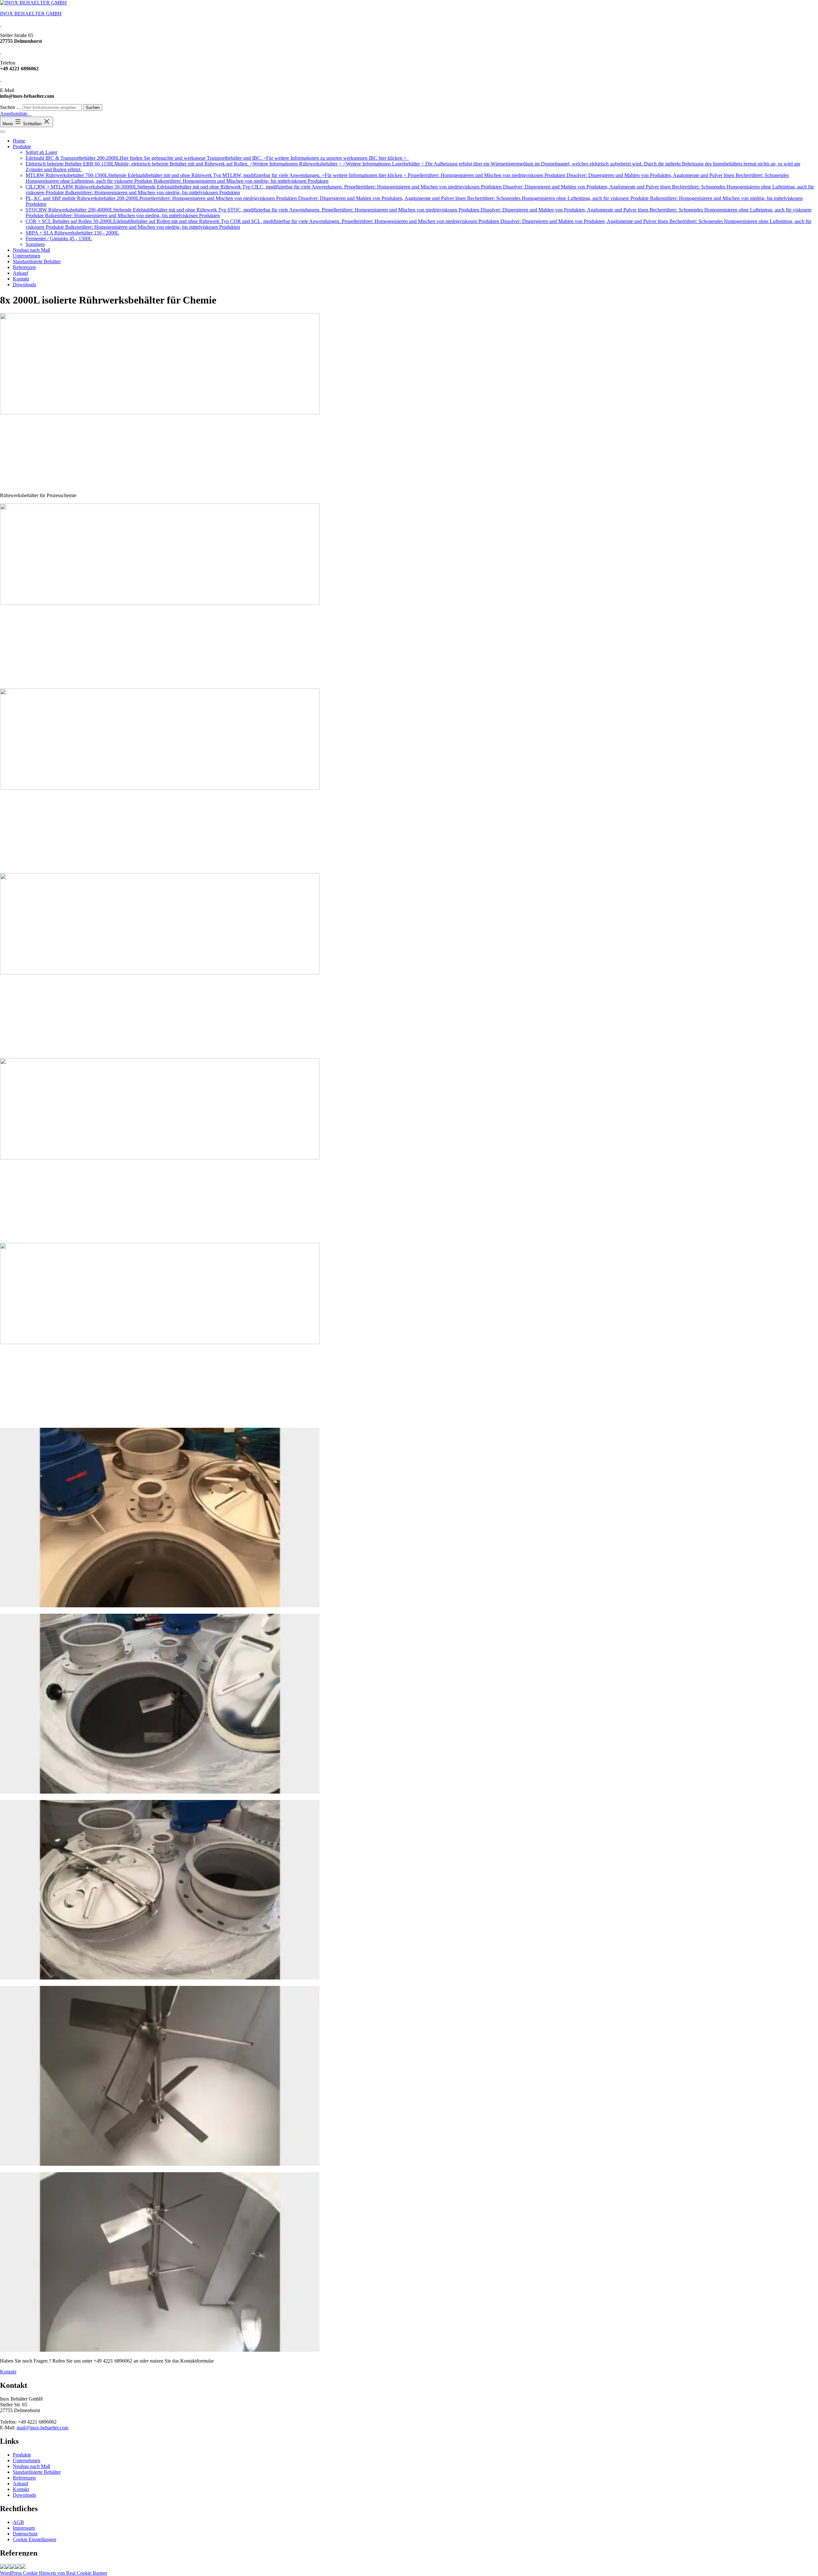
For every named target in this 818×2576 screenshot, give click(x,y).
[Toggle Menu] (3, 132)
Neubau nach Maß (31, 250)
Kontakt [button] (8, 2372)
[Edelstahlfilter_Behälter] (3, 2567)
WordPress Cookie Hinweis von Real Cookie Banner (54, 2573)
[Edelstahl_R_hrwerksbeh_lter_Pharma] (13, 2567)
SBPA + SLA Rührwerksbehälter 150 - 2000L (72, 233)
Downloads (24, 285)
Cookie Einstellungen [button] (35, 2539)
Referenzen (24, 267)
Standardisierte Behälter (37, 261)
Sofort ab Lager (41, 152)
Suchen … (11, 107)
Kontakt (21, 279)
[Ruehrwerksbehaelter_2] (23, 2567)
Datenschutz (25, 2534)
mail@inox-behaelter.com (42, 2428)
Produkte (22, 146)
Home (19, 141)
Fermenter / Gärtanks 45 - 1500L (59, 238)
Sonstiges (35, 244)
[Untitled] (18, 2567)
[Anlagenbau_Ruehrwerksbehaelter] (8, 2567)
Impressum (24, 2528)
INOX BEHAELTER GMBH (31, 14)
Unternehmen (27, 256)
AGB (18, 2522)
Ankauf (20, 273)
